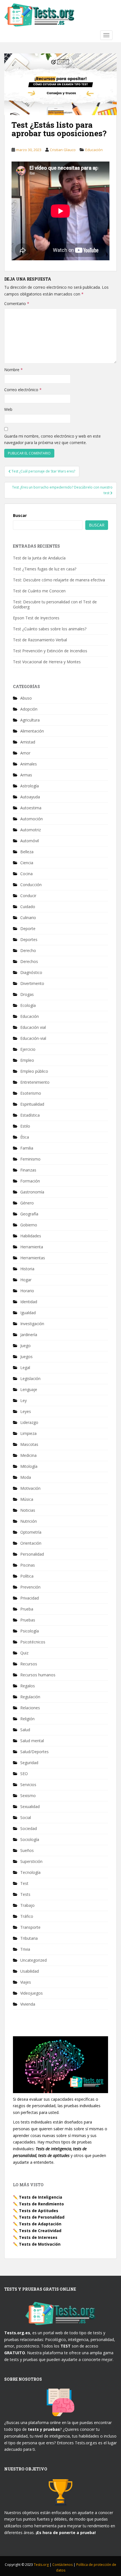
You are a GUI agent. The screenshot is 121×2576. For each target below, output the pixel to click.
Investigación (32, 1324)
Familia (27, 1148)
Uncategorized (33, 1960)
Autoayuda (30, 797)
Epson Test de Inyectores (36, 618)
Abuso (26, 698)
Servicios (28, 1785)
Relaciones (30, 1708)
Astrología (30, 786)
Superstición (31, 1861)
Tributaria (29, 1938)
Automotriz (31, 830)
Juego (25, 1346)
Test (24, 1883)
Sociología (30, 1839)
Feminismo (30, 1159)
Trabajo (27, 1905)
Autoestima (31, 808)
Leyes (26, 1411)
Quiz (24, 1653)
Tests (25, 1894)
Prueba (27, 1609)
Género (27, 1203)
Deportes (29, 939)
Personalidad (32, 1554)
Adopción (29, 709)
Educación (94, 150)
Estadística (30, 1115)
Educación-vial (33, 1038)
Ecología (28, 1005)
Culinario (28, 918)
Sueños (27, 1850)
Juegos (26, 1357)
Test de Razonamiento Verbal (40, 640)
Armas (26, 775)
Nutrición (29, 1521)
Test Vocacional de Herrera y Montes (47, 662)
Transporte (30, 1927)
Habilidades (31, 1236)
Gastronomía (32, 1192)
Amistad (28, 742)
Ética (25, 1137)
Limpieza (28, 1433)
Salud (25, 1730)
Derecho (28, 950)
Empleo (27, 1060)
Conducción (31, 885)
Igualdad (28, 1313)
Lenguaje (29, 1389)
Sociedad (29, 1828)
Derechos (29, 961)
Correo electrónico (23, 390)
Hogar (26, 1280)
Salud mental (32, 1741)
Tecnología (30, 1872)
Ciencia (27, 863)
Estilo (25, 1126)
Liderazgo (29, 1422)
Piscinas (28, 1565)
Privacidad (30, 1598)
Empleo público (34, 1071)
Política (27, 1576)
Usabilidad (30, 1971)
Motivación (30, 1488)
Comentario (17, 303)
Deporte (28, 929)
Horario (27, 1291)
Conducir (28, 896)
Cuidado (28, 907)
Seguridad (29, 1763)
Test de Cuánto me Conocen (39, 591)
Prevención (30, 1587)
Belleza (27, 852)
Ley (23, 1400)
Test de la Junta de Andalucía (39, 558)
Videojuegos (32, 1993)
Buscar (20, 515)
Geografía (29, 1214)
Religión (27, 1719)
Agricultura (30, 720)
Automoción (32, 819)
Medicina (28, 1455)
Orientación (31, 1543)
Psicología (30, 1631)
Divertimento (32, 983)
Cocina (26, 874)
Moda (26, 1477)
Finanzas (28, 1170)
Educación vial (33, 1027)
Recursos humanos (38, 1675)
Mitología (29, 1466)
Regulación (30, 1697)
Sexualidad (30, 1806)
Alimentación (32, 731)
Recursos (29, 1664)
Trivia (25, 1949)
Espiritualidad (32, 1104)
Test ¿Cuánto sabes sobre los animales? (50, 629)
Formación (30, 1181)
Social (26, 1817)
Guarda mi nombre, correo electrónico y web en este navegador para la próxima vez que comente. (52, 439)
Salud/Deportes (34, 1752)
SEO (24, 1774)
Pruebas (28, 1620)
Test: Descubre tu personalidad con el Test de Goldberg (55, 604)
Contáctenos (63, 2565)
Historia (27, 1269)
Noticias (28, 1510)
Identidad (29, 1302)
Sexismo (28, 1796)
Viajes (26, 1982)
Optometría (31, 1532)
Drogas (27, 994)
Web (8, 409)
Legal (25, 1367)
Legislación (30, 1378)
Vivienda (28, 2004)
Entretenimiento (35, 1082)
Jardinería (29, 1335)
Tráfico (27, 1916)
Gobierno (29, 1225)
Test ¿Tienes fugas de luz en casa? (45, 569)
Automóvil (30, 841)
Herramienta (32, 1247)
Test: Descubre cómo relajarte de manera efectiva (59, 580)
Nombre (14, 370)
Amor (25, 753)
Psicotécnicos (33, 1642)
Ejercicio (28, 1049)
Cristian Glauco (63, 150)
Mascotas (29, 1444)
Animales (29, 764)
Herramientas (33, 1258)
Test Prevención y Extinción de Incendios (50, 651)
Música (27, 1499)
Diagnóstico (31, 972)
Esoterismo (31, 1093)
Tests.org (42, 2565)
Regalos (28, 1686)
